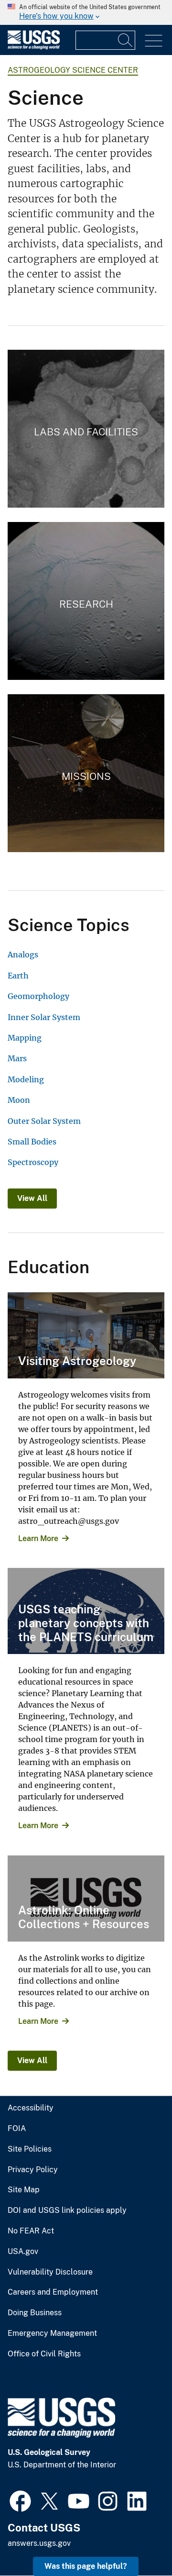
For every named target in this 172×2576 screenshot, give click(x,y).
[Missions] (86, 773)
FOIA (17, 2129)
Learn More (38, 1538)
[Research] (86, 601)
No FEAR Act (31, 2231)
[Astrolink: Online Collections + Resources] (86, 1899)
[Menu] (154, 41)
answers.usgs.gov (39, 2543)
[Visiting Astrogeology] (86, 1335)
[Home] (34, 47)
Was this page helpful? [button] (86, 2566)
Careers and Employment (53, 2292)
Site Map (24, 2190)
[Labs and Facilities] (86, 429)
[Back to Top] (137, 2541)
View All (32, 1198)
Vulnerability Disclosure (50, 2272)
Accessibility (31, 2108)
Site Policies (30, 2149)
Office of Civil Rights (44, 2354)
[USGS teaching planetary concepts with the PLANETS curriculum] (86, 1611)
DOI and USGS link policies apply (67, 2210)
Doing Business (35, 2313)
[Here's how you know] (86, 12)
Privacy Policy (33, 2170)
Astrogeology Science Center (73, 70)
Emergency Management (52, 2333)
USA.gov (23, 2252)
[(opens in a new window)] (20, 2500)
